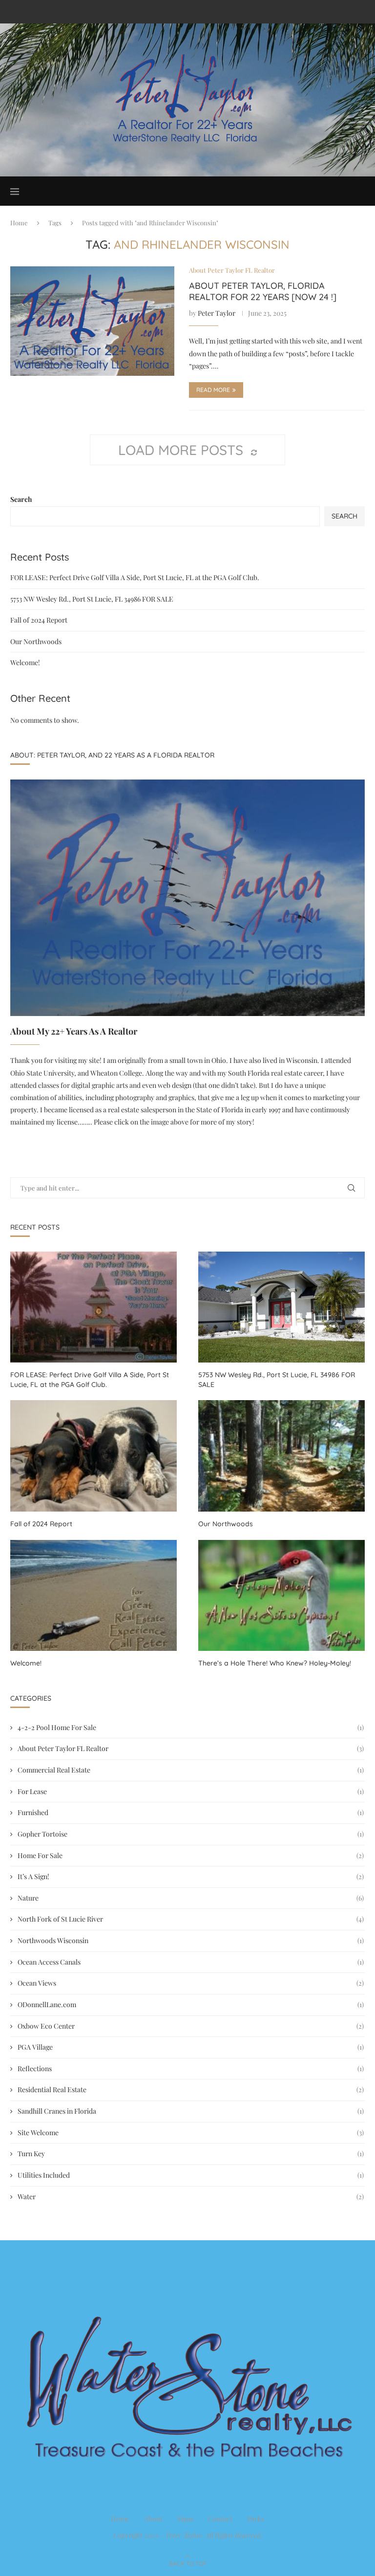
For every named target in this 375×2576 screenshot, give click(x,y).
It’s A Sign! (191, 1876)
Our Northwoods (36, 641)
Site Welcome (191, 2132)
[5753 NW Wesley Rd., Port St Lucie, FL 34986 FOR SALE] (281, 1307)
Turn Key (191, 2154)
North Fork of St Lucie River (191, 1919)
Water (191, 2197)
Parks (256, 2519)
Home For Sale (191, 1855)
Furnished (191, 1812)
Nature (191, 1898)
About (153, 2519)
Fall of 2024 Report (39, 620)
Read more (213, 390)
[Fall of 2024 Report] (94, 1456)
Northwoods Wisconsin (191, 1940)
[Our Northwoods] (281, 1456)
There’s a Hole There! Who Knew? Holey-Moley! (275, 1663)
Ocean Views (191, 1983)
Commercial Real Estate (191, 1770)
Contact (220, 2519)
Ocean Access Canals (191, 1962)
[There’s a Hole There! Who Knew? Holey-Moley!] (281, 1595)
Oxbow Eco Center (191, 2026)
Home (19, 223)
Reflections (191, 2068)
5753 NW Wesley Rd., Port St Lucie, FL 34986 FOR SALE (92, 599)
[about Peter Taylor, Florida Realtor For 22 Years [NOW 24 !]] (92, 321)
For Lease (191, 1791)
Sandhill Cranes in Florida (191, 2111)
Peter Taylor (217, 313)
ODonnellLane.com (191, 2004)
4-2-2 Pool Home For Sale (191, 1727)
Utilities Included (191, 2175)
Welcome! (25, 662)
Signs (185, 2519)
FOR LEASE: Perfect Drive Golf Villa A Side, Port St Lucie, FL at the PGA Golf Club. (135, 577)
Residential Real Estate (191, 2089)
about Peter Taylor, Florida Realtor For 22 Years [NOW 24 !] (263, 291)
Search (21, 499)
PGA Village (191, 2047)
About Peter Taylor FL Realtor (191, 1748)
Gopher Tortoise (191, 1834)
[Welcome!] (94, 1595)
